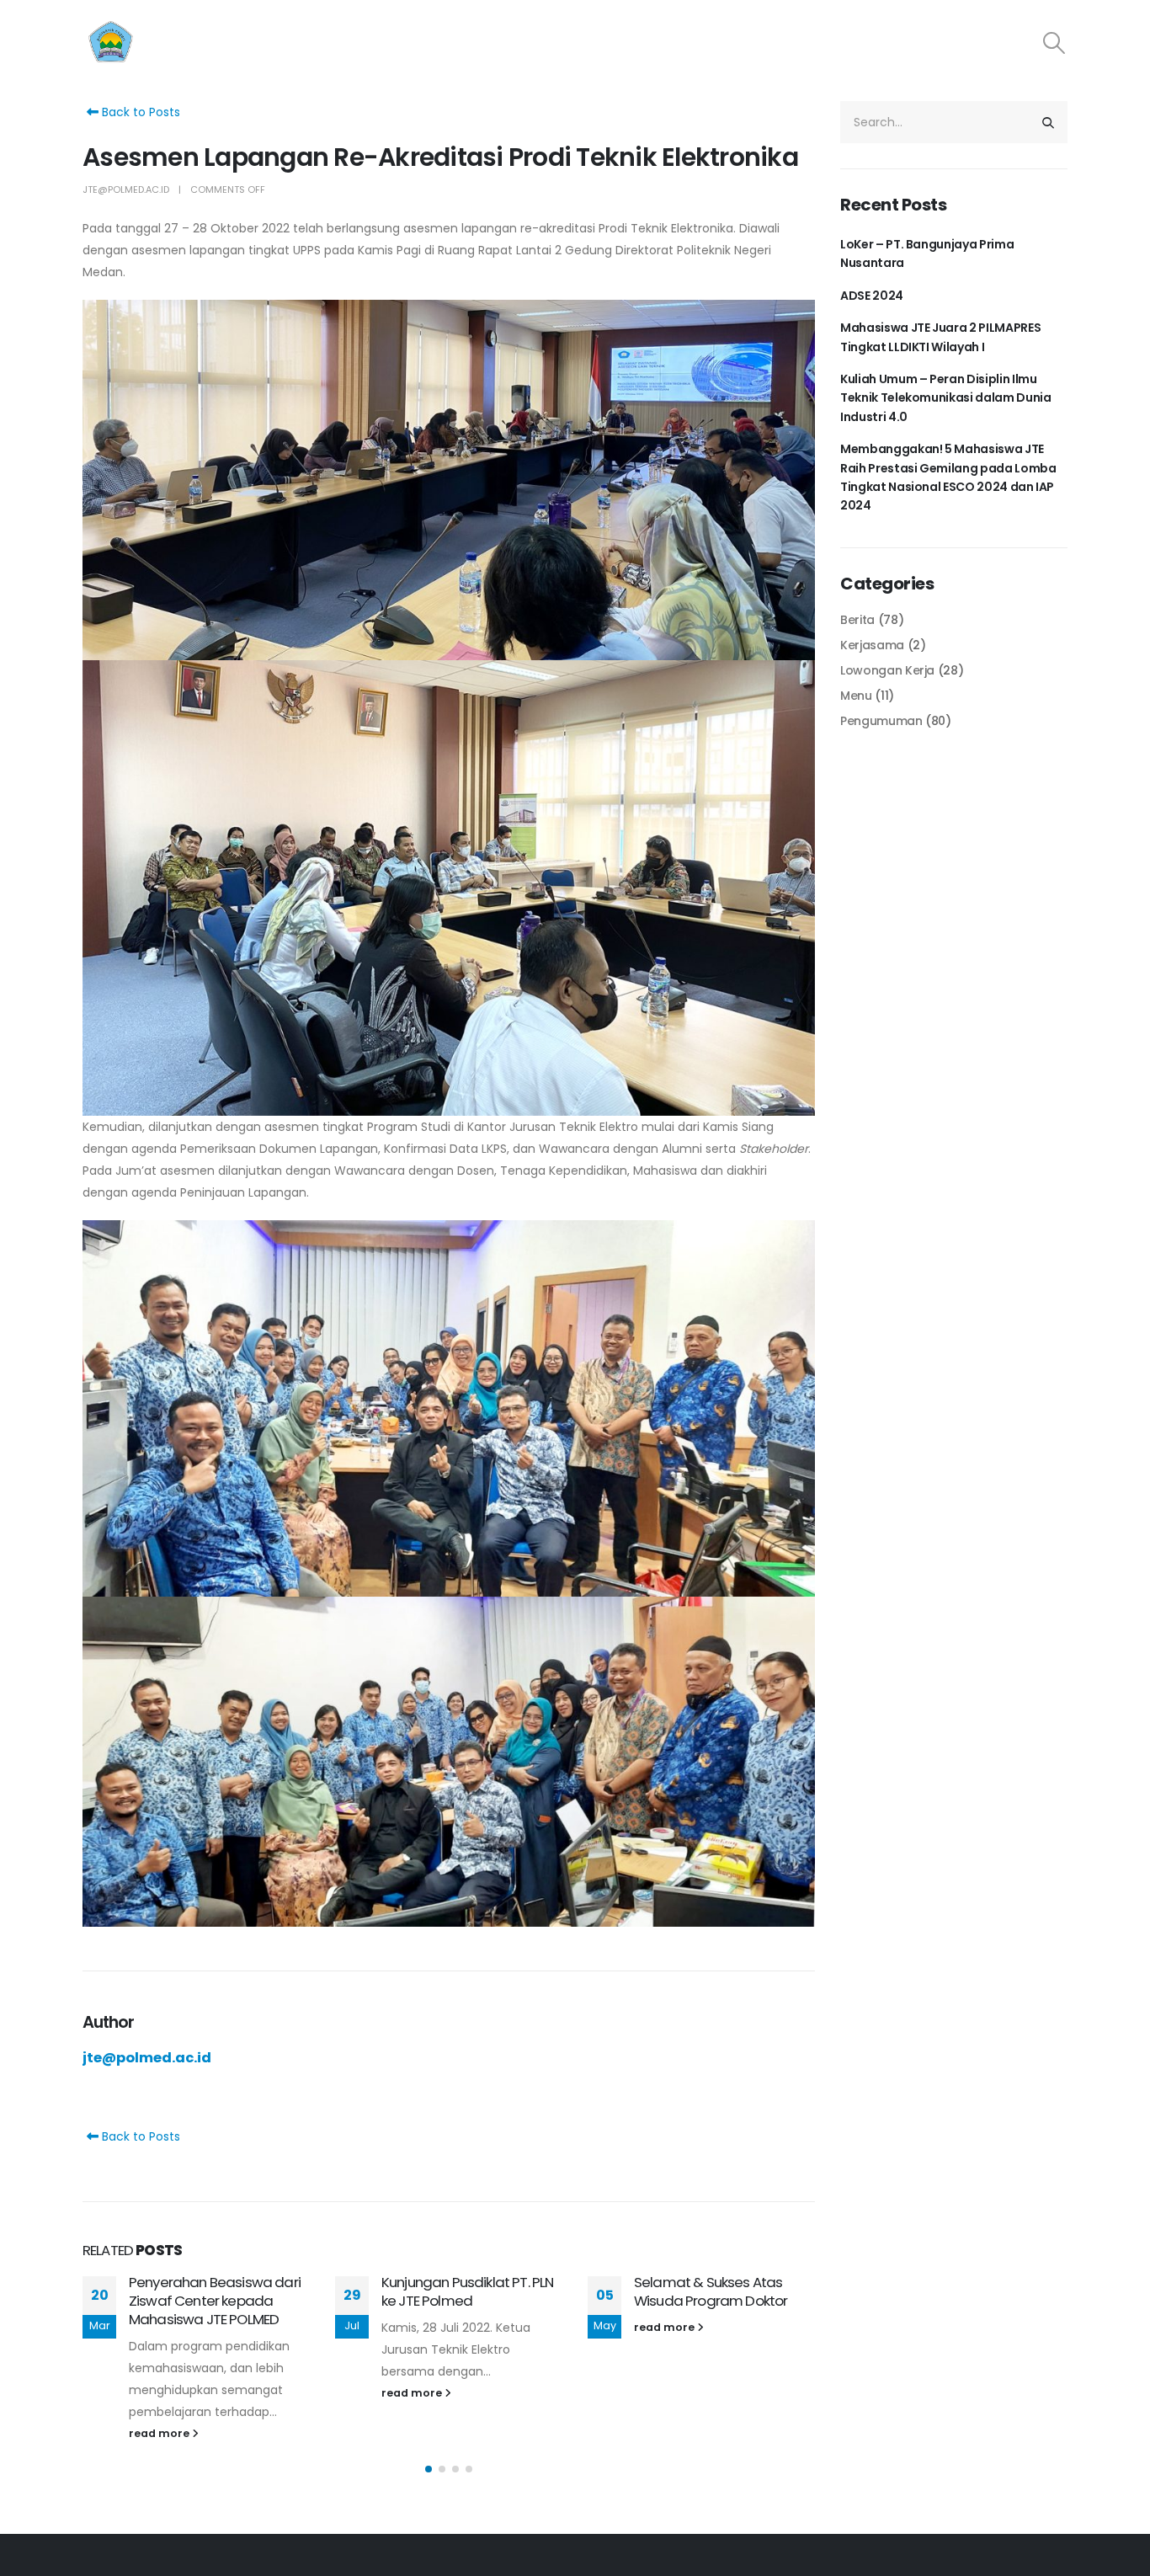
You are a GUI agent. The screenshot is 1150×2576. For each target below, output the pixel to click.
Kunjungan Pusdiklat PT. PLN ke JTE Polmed (467, 2291)
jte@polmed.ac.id (126, 189)
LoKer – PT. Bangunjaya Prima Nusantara (927, 253)
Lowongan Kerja (887, 670)
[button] (429, 2469)
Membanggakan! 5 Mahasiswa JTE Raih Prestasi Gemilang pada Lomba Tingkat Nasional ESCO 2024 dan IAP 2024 (948, 477)
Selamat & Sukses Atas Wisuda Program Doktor (711, 2291)
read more (160, 2433)
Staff (700, 43)
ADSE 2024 (872, 296)
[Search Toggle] (1054, 43)
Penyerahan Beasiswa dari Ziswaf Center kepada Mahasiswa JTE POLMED (215, 2301)
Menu (856, 696)
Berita (857, 620)
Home (552, 43)
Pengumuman (881, 721)
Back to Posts (139, 112)
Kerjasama (980, 43)
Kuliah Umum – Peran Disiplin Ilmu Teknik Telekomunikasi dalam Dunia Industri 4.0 (945, 398)
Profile (628, 43)
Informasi (881, 43)
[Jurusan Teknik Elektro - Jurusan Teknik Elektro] (188, 43)
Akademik (784, 43)
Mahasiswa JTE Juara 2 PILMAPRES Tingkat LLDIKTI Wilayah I (940, 337)
